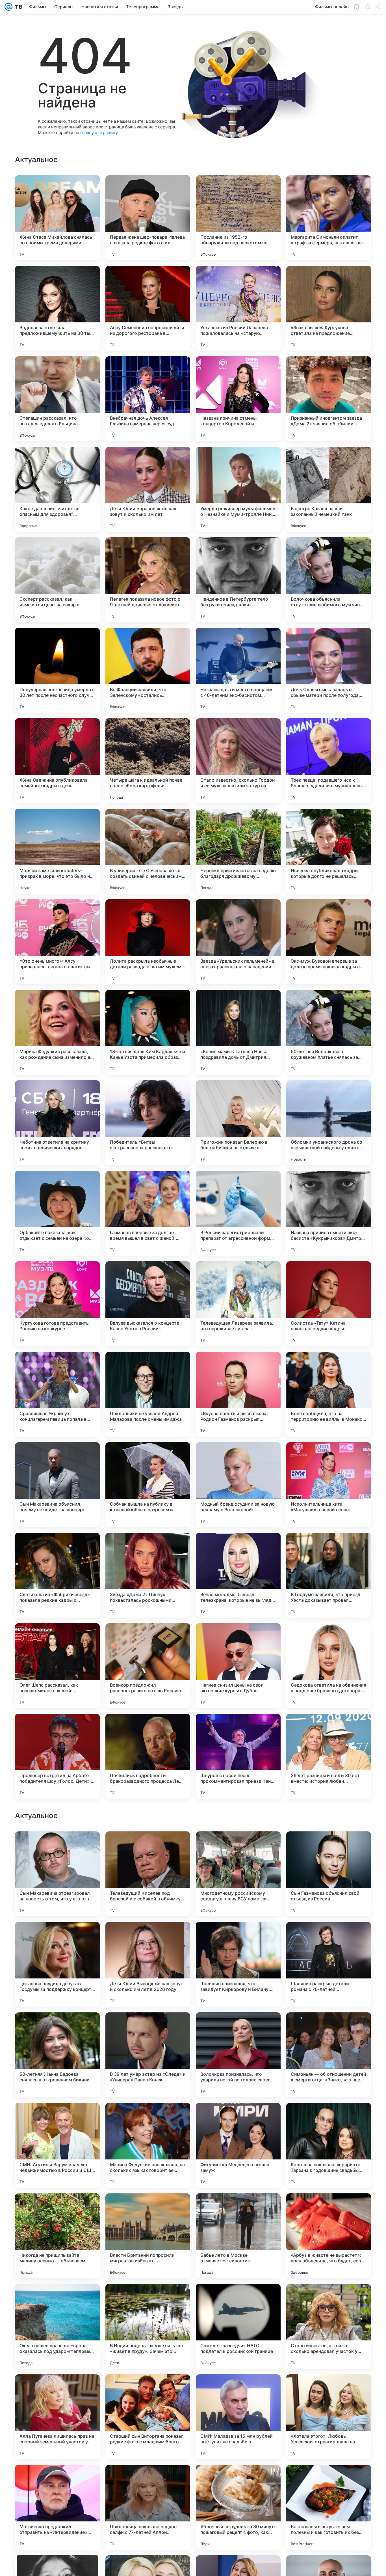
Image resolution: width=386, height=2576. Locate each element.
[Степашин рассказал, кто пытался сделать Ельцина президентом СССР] (57, 399)
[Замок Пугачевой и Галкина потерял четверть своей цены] (329, 2028)
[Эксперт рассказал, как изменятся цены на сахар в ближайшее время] (57, 580)
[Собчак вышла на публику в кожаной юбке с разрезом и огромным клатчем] (148, 1485)
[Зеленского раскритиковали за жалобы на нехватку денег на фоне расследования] (57, 1937)
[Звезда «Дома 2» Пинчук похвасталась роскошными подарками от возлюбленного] (148, 1575)
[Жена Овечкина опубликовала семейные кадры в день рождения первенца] (57, 761)
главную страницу (99, 132)
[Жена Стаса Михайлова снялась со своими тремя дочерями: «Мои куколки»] (57, 218)
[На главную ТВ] (17, 7)
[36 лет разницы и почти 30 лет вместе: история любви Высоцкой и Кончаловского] (329, 1756)
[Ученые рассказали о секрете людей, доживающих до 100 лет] (238, 1937)
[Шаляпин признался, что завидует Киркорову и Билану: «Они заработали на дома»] (238, 2326)
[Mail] (8, 7)
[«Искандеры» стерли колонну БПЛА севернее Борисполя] (148, 2028)
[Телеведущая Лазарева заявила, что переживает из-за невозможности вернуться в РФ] (238, 1304)
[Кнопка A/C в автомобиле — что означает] (57, 1847)
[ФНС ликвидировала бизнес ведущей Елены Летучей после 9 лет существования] (238, 1847)
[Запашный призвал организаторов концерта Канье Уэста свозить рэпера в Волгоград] (148, 1847)
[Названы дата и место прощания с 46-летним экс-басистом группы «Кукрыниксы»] (238, 670)
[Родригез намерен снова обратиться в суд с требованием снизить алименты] (329, 2118)
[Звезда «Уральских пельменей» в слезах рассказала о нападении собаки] (238, 942)
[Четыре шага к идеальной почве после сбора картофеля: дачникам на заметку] (148, 761)
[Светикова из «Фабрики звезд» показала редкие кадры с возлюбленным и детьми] (57, 1575)
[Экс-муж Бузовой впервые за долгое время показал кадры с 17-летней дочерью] (329, 942)
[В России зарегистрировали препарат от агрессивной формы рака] (238, 1213)
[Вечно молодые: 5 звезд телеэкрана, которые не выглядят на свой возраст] (238, 1575)
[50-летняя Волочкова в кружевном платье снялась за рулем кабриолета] (329, 1032)
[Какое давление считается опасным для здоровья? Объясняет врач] (57, 489)
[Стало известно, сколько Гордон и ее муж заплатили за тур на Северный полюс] (238, 761)
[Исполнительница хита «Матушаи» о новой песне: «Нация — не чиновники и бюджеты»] (329, 1485)
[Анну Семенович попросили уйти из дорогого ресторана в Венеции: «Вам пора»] (148, 308)
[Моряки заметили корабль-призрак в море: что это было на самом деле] (57, 851)
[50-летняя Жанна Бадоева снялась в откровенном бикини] (57, 2417)
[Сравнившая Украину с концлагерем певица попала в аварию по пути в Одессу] (57, 1394)
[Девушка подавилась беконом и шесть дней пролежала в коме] (329, 1847)
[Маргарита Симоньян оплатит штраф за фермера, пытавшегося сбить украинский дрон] (329, 218)
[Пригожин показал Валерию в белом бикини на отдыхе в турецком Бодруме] (238, 1123)
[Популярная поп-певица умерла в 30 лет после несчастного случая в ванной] (57, 670)
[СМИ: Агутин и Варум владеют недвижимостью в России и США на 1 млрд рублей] (57, 2507)
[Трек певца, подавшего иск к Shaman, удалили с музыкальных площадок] (329, 761)
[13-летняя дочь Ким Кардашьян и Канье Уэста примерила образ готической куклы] (148, 1032)
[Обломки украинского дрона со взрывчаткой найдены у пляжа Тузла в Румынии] (329, 1123)
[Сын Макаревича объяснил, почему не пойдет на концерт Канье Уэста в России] (57, 1485)
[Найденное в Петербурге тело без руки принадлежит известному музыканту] (238, 580)
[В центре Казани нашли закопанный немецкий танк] (329, 489)
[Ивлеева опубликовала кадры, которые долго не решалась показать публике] (329, 851)
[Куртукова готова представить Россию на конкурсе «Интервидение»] (57, 1304)
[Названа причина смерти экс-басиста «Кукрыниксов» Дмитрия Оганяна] (329, 1213)
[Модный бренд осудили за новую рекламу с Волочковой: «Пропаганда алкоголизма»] (238, 1485)
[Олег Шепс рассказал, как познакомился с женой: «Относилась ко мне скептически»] (57, 1666)
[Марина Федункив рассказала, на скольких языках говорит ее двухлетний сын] (148, 2507)
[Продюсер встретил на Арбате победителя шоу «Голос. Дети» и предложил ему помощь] (57, 1756)
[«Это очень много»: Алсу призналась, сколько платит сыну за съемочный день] (57, 942)
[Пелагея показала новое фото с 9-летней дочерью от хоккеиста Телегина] (148, 580)
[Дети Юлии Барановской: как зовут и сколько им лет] (148, 489)
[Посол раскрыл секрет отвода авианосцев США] (57, 2028)
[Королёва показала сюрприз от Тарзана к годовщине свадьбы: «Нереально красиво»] (329, 2507)
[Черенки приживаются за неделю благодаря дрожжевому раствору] (238, 851)
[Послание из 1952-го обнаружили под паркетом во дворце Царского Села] (238, 218)
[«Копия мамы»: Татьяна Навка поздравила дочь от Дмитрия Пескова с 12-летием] (238, 1032)
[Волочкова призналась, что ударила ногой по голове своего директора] (238, 2417)
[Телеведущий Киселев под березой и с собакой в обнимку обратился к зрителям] (148, 2236)
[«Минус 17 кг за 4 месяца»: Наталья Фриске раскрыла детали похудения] (57, 2118)
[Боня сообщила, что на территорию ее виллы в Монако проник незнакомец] (329, 1394)
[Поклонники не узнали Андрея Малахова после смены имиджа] (148, 1394)
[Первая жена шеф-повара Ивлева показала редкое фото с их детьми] (148, 218)
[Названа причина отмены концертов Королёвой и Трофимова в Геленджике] (238, 399)
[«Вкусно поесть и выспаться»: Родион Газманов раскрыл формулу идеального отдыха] (238, 1394)
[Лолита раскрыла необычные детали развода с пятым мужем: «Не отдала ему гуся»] (148, 942)
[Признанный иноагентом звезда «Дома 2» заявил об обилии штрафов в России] (329, 399)
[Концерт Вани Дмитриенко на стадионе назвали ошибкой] (238, 2028)
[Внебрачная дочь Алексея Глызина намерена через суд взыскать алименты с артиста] (148, 399)
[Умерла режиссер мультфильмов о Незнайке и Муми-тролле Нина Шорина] (238, 489)
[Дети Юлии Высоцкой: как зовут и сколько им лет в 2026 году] (148, 2326)
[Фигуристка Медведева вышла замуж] (238, 2507)
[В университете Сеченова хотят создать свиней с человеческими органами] (148, 851)
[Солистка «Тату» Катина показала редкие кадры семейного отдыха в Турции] (329, 1304)
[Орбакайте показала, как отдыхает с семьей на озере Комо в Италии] (57, 1213)
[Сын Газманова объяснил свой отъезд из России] (329, 2236)
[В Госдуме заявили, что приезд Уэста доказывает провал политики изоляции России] (329, 1575)
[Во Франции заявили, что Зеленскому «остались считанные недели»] (148, 670)
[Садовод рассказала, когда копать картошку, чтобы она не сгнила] (238, 2118)
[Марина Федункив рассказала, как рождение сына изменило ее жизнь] (57, 1032)
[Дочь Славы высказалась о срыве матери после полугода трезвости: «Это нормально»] (329, 670)
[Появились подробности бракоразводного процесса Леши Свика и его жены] (148, 1756)
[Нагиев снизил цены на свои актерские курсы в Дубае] (238, 1666)
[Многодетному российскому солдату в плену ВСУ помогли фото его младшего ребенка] (238, 2236)
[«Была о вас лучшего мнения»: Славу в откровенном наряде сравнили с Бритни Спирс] (329, 1937)
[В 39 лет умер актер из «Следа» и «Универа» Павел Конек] (148, 2417)
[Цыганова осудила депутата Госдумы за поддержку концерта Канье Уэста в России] (57, 2326)
